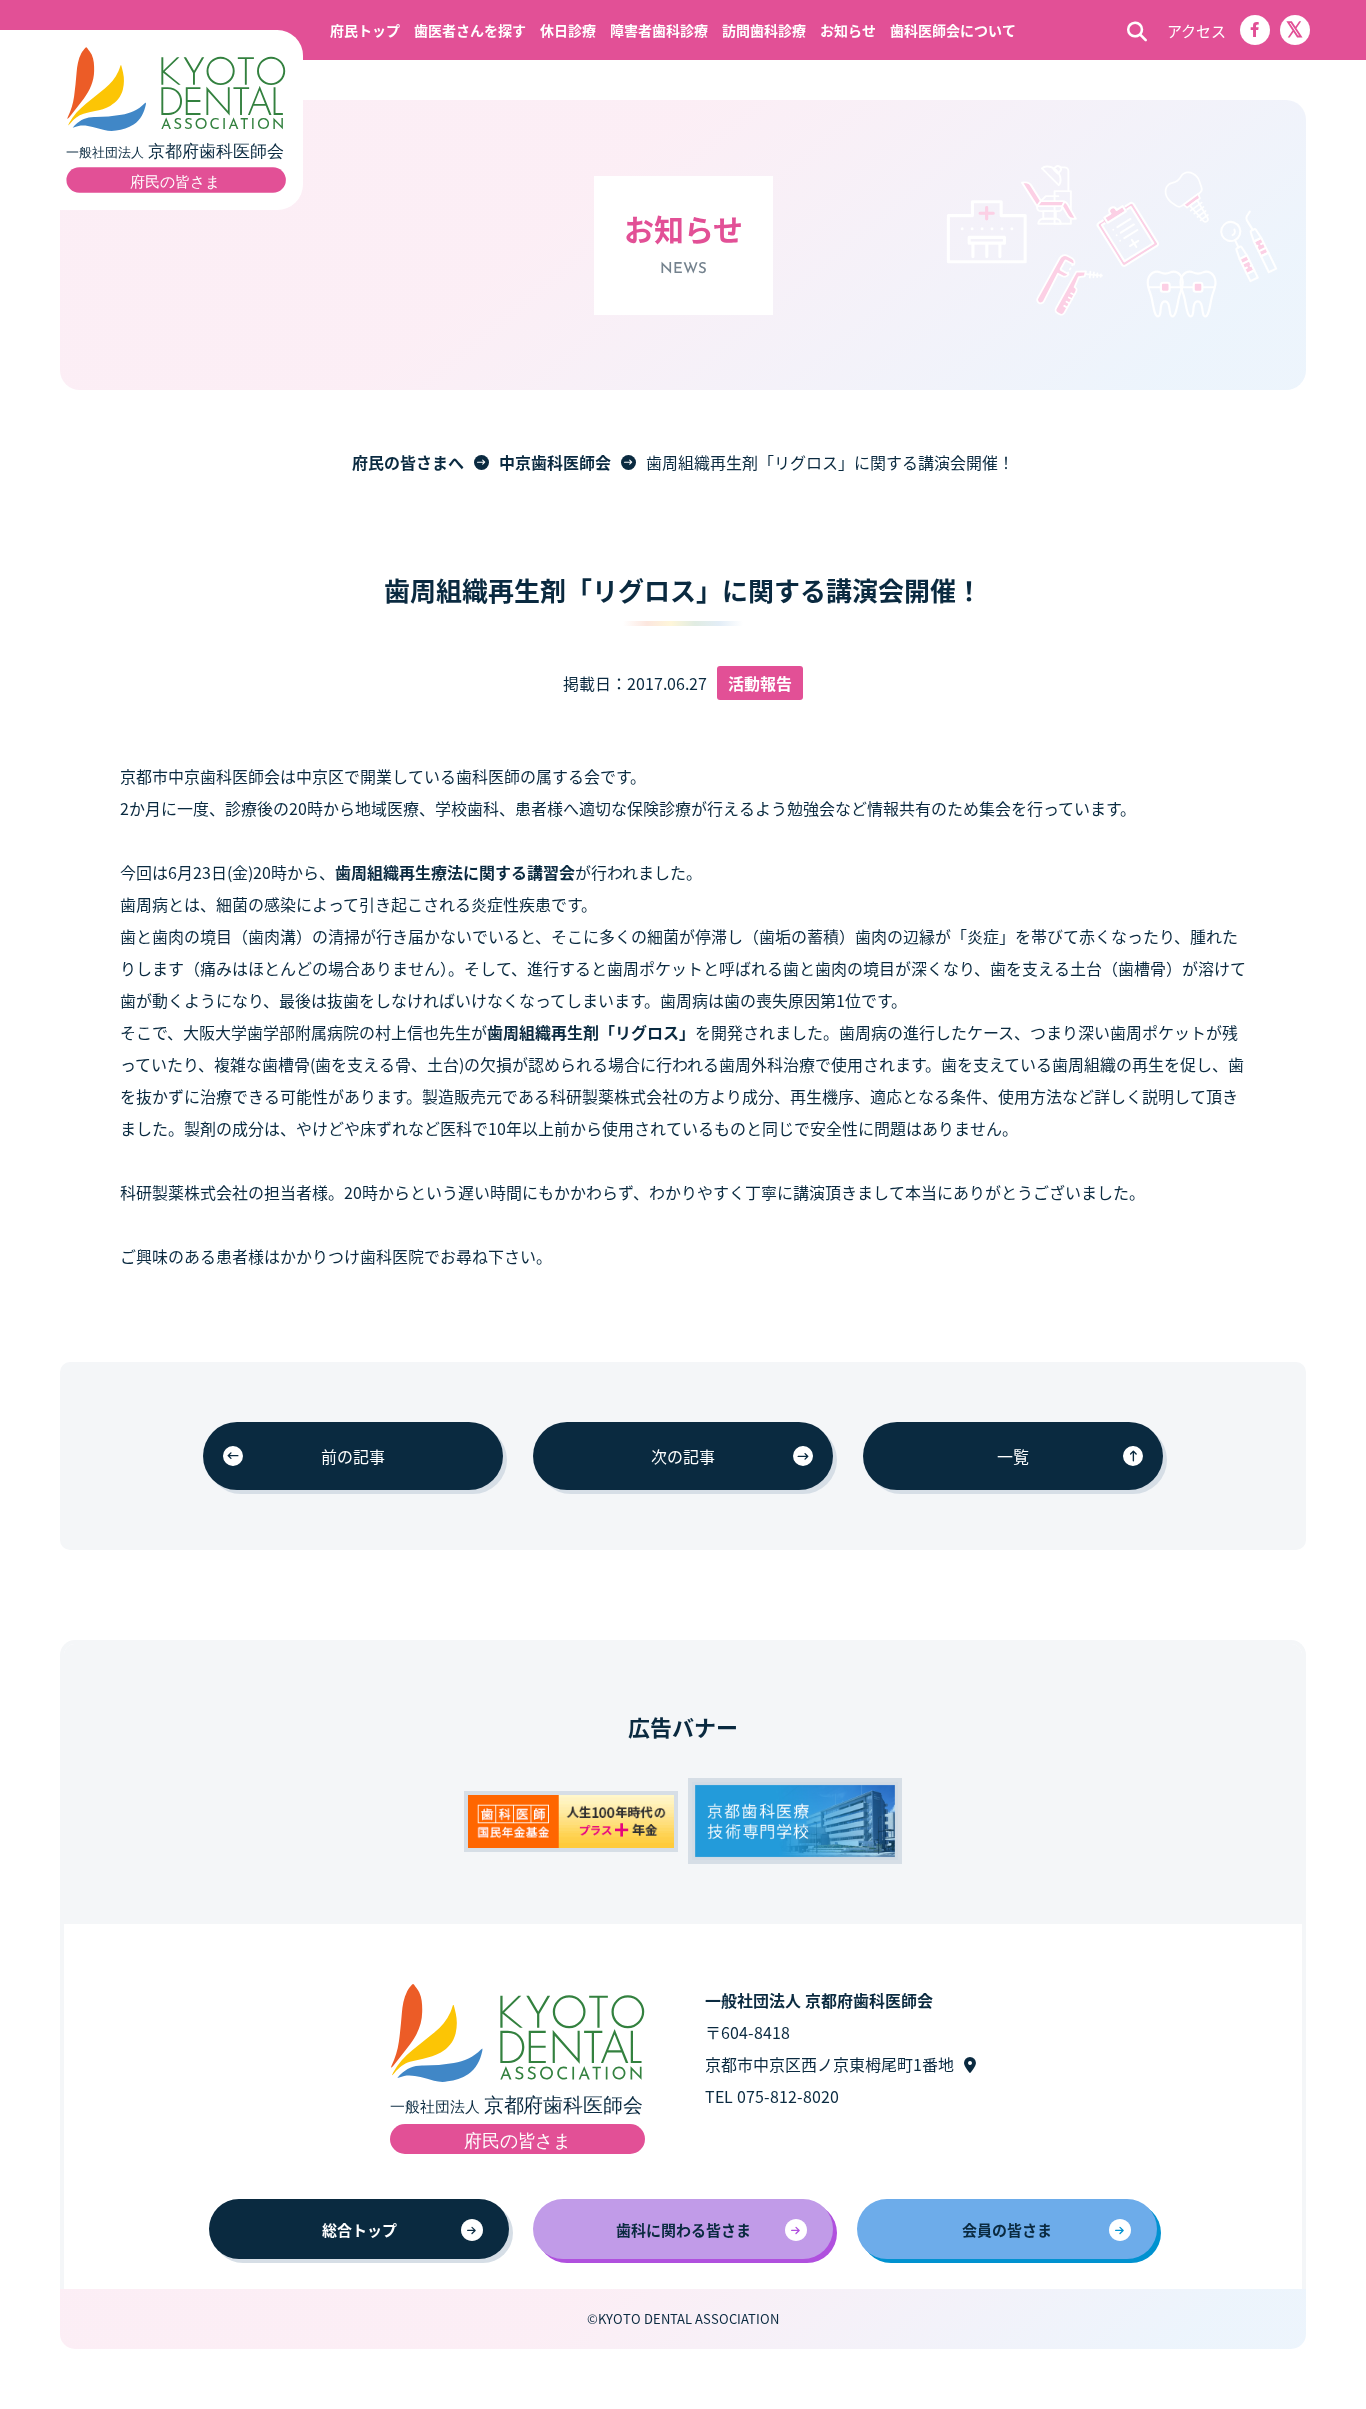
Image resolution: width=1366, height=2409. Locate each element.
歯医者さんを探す (470, 30)
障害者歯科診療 (659, 30)
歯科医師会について (953, 30)
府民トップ (365, 30)
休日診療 (568, 30)
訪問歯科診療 (764, 30)
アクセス (1196, 30)
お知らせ (848, 30)
